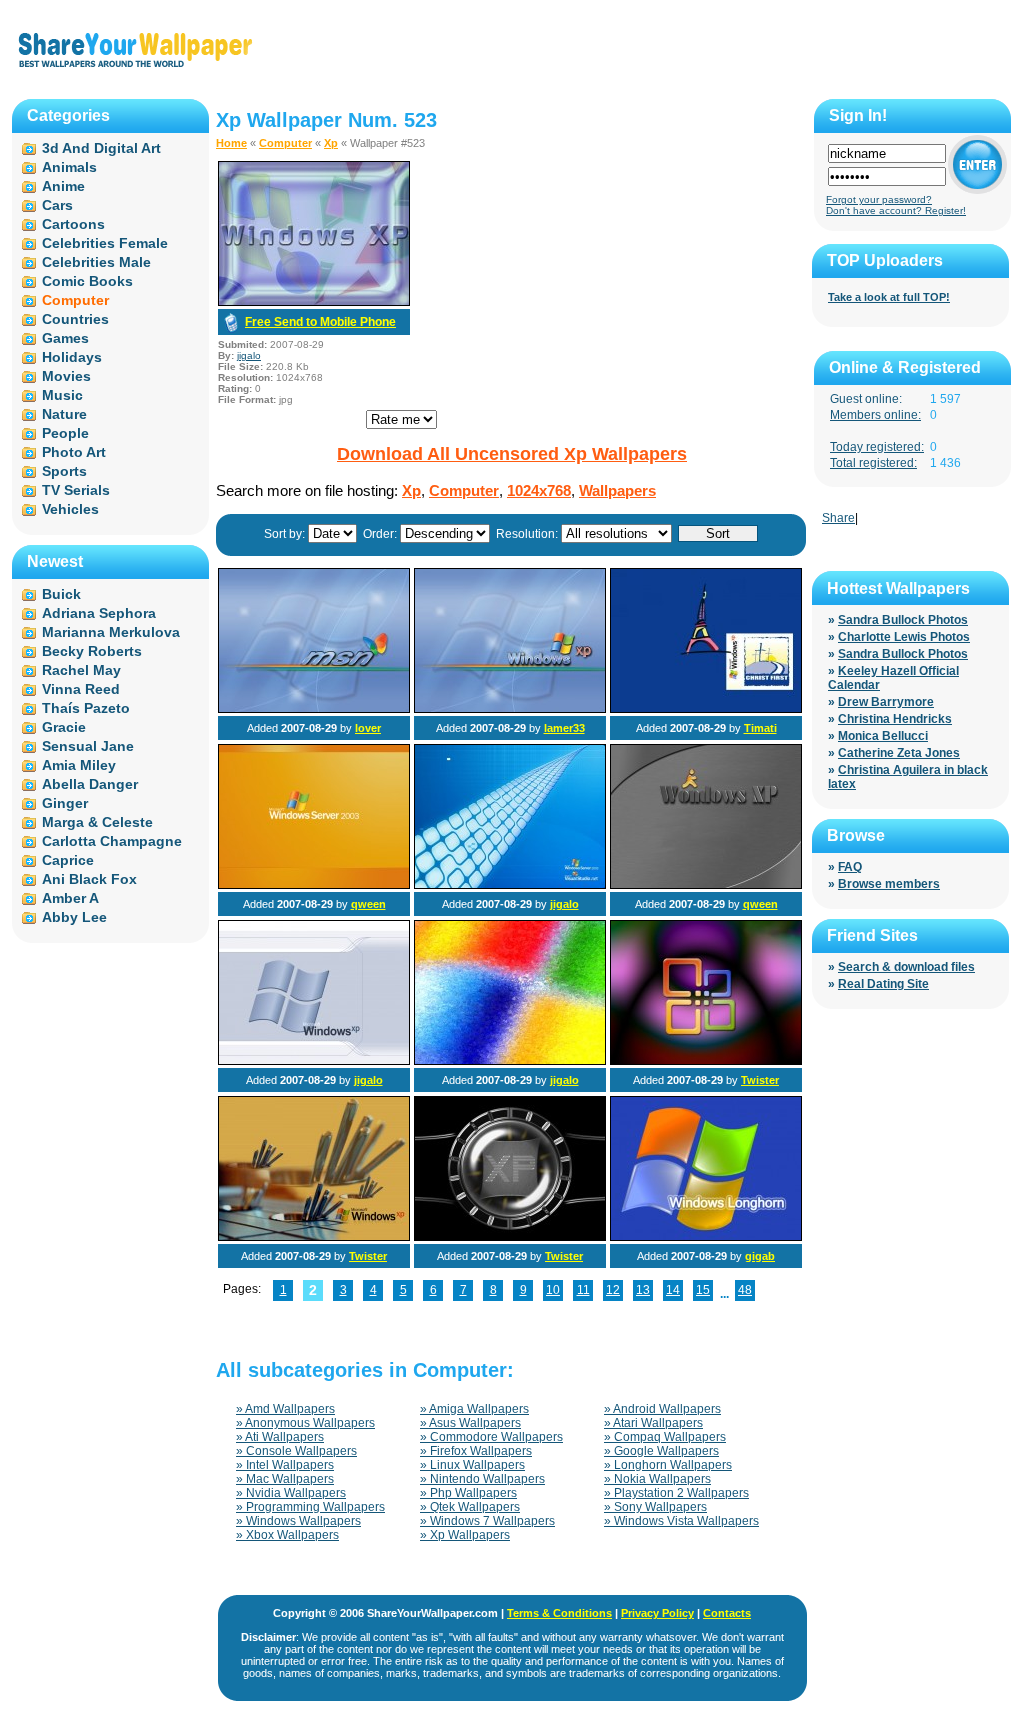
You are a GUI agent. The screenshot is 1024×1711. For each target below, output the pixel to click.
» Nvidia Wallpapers (291, 1493)
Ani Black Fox (89, 879)
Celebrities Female (105, 243)
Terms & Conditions (559, 1613)
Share (838, 518)
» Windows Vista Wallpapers (681, 1521)
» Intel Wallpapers (285, 1465)
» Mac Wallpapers (285, 1479)
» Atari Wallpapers (653, 1423)
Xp (331, 143)
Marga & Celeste (97, 822)
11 (583, 1290)
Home (231, 143)
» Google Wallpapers (661, 1451)
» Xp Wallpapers (465, 1535)
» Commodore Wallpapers (491, 1437)
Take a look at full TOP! (889, 297)
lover (368, 728)
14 (673, 1290)
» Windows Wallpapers (298, 1521)
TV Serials (76, 490)
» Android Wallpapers (662, 1409)
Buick (61, 594)
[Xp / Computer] (314, 709)
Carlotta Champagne (112, 841)
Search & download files (906, 967)
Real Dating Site (883, 984)
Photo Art (74, 452)
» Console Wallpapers (296, 1451)
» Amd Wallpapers (285, 1409)
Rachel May (81, 670)
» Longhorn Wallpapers (668, 1465)
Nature (64, 414)
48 (745, 1290)
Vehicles (70, 509)
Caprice (68, 860)
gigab (760, 1256)
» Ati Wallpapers (280, 1437)
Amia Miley (79, 765)
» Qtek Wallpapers (470, 1507)
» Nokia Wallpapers (657, 1479)
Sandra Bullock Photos (903, 620)
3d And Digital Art (101, 148)
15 (703, 1290)
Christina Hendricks (895, 719)
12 (613, 1290)
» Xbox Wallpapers (287, 1535)
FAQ (850, 867)
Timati (760, 728)
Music (62, 395)
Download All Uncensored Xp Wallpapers (512, 454)
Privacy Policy (657, 1613)
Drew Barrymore (886, 702)
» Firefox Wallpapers (476, 1451)
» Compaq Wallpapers (665, 1437)
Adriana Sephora (99, 613)
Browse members (889, 884)
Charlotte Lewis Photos (904, 637)
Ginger (65, 803)
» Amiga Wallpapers (474, 1409)
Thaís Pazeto (86, 708)
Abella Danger (90, 784)
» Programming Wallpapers (310, 1507)
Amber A (70, 898)
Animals (69, 167)
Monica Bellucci (883, 736)
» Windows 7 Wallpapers (487, 1521)
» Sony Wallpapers (655, 1507)
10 (553, 1290)
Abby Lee (74, 917)
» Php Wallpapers (468, 1493)
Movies (66, 376)
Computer (285, 143)
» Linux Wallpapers (472, 1465)
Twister (760, 1080)
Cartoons (73, 224)
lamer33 (564, 728)
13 (643, 1290)
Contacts (727, 1613)
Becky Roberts (92, 651)
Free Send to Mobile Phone (320, 322)
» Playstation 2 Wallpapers (676, 1493)
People (65, 433)
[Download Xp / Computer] (314, 302)
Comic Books (87, 281)
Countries (75, 319)
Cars (57, 205)
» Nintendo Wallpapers (482, 1479)
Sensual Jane (88, 746)
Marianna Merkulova (111, 632)
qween (368, 904)
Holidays (72, 357)
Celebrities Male (96, 262)
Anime (63, 186)
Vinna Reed (81, 689)
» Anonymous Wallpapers (305, 1423)
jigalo (249, 355)
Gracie (64, 727)
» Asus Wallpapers (470, 1423)
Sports (64, 471)
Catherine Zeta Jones (899, 753)
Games (65, 338)
